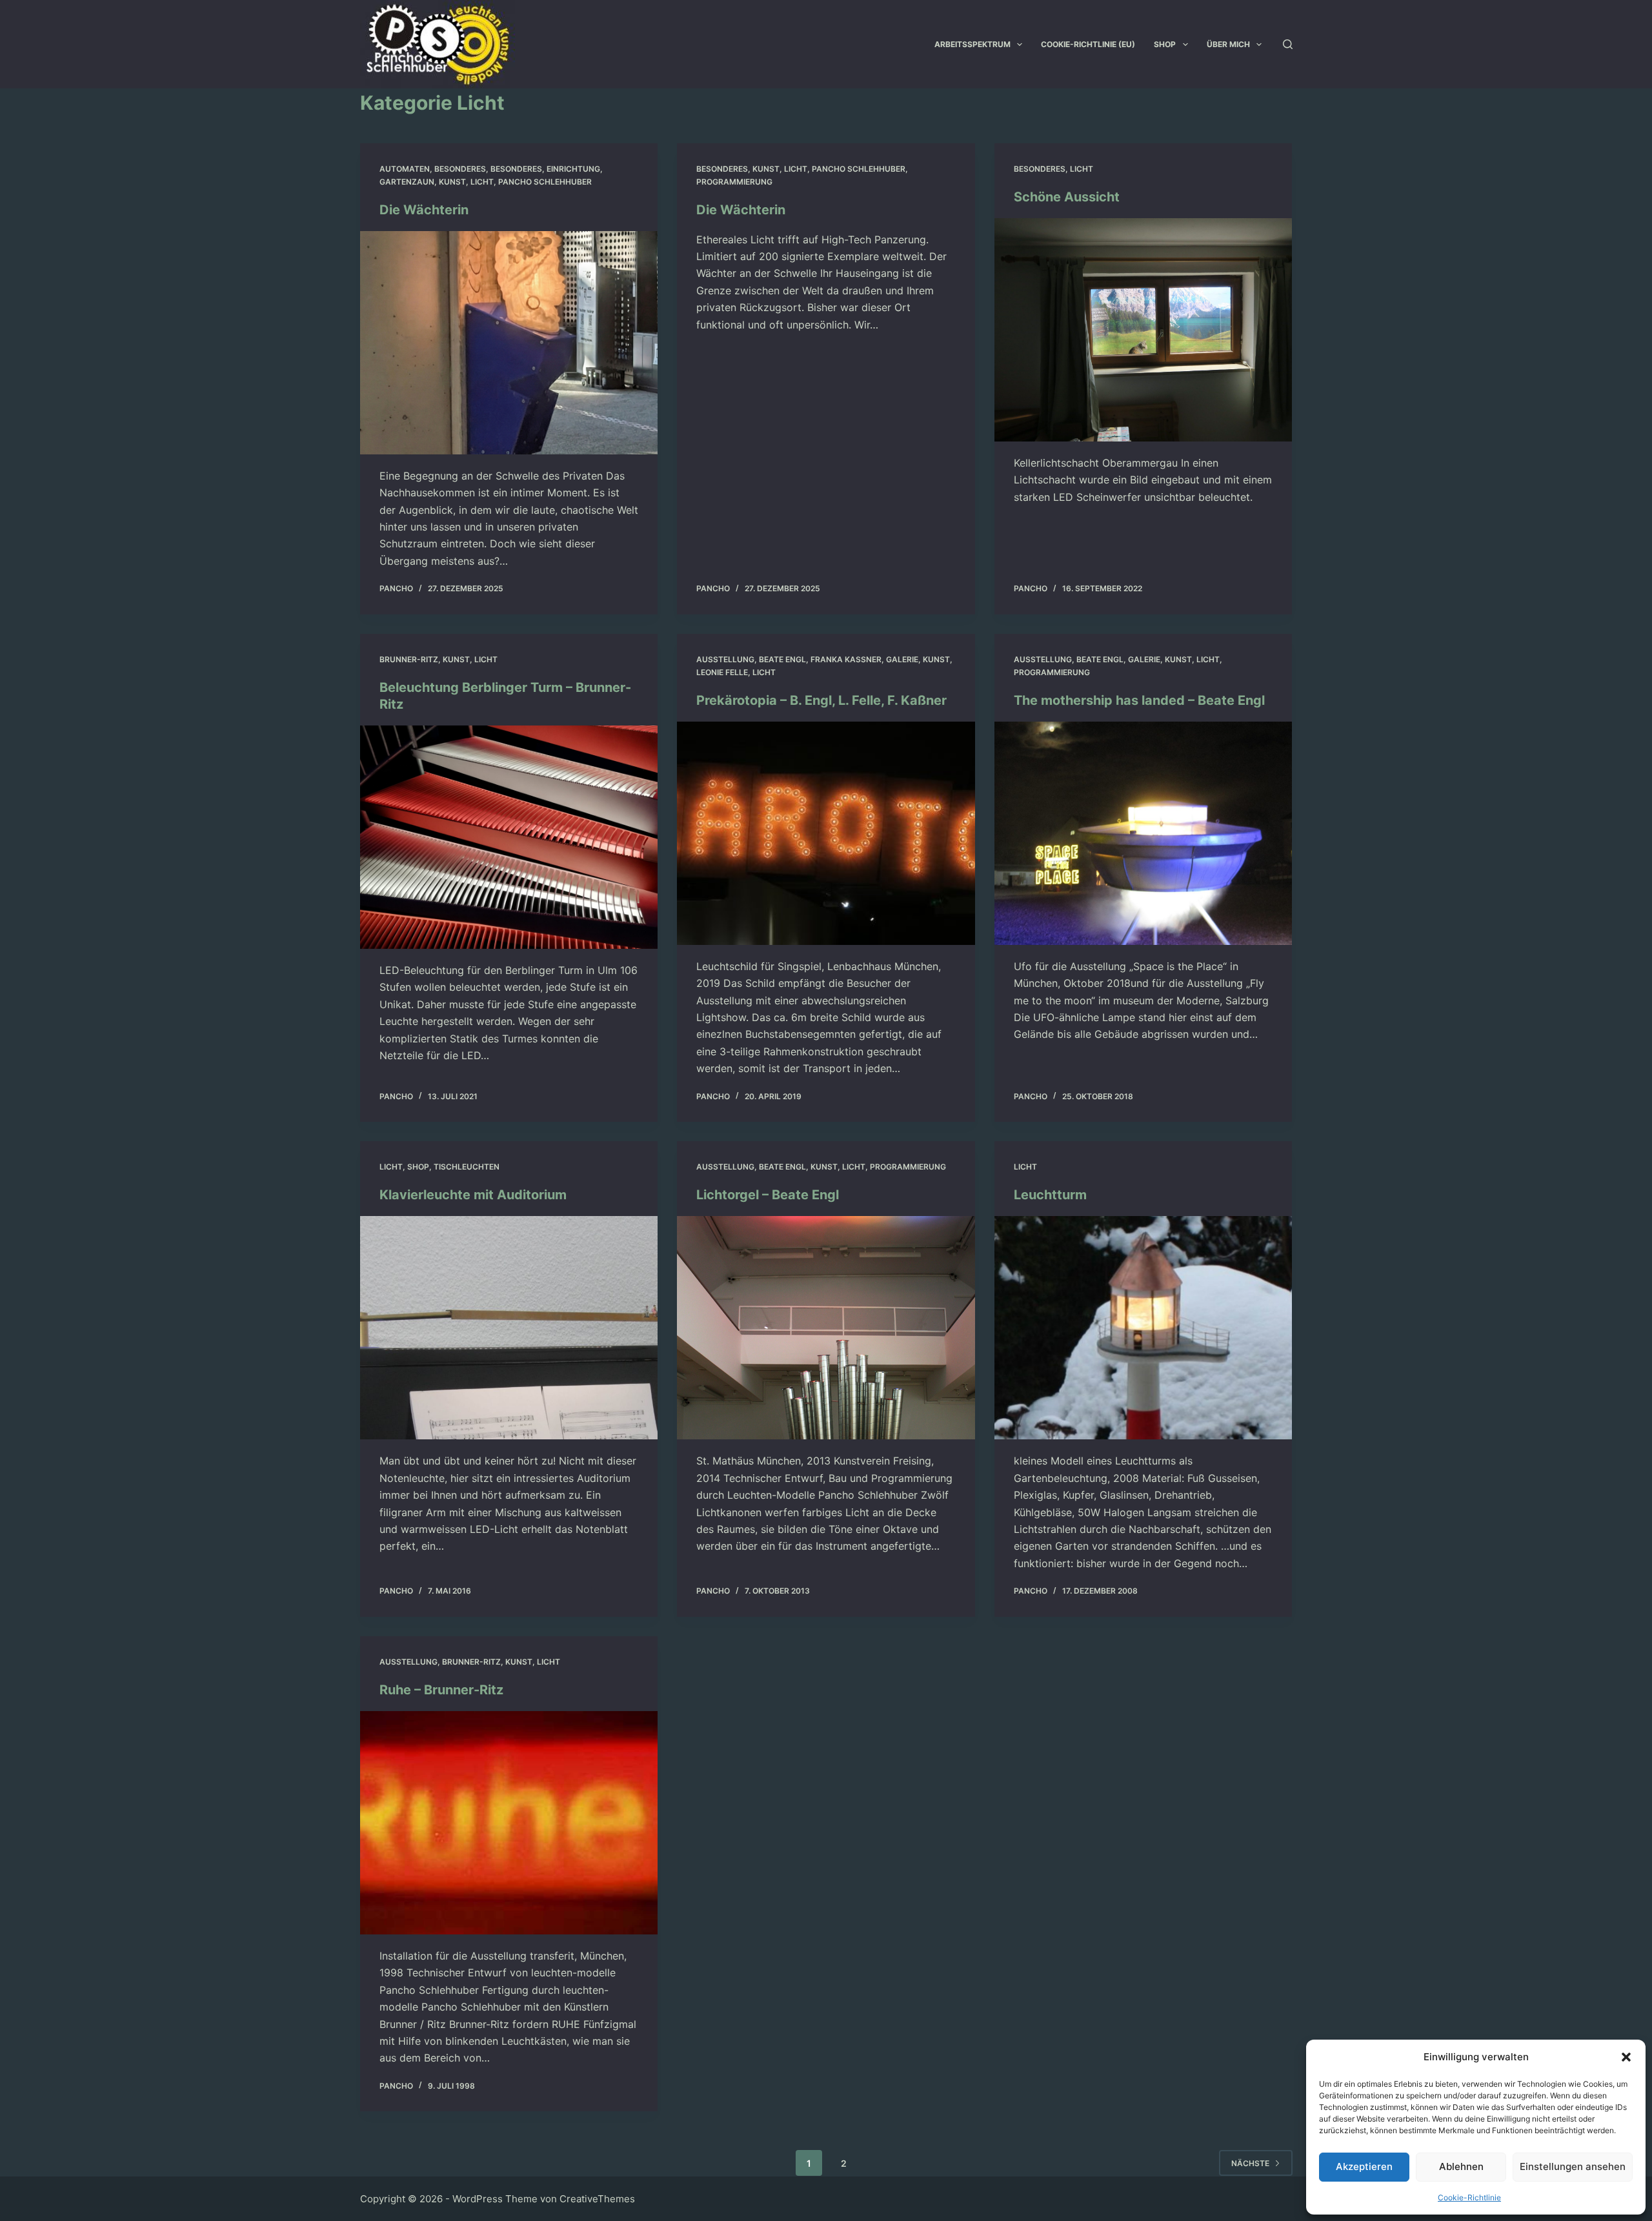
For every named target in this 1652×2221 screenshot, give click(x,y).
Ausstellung (725, 659)
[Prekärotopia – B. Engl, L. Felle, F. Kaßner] (826, 833)
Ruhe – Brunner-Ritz (441, 1690)
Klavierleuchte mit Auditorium (473, 1195)
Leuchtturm (1050, 1195)
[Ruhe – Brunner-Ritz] (509, 1823)
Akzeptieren (1364, 2166)
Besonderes (460, 169)
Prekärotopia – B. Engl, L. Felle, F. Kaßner (821, 700)
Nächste (1250, 2163)
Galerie (902, 659)
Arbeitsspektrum (972, 44)
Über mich (1228, 44)
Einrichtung (573, 169)
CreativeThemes (597, 2199)
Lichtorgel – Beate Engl (768, 1195)
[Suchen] (1288, 44)
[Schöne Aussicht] (1143, 330)
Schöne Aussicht (1067, 197)
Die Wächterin (424, 210)
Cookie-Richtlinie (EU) (1088, 44)
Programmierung (734, 182)
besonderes (516, 169)
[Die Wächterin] (509, 343)
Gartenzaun (407, 182)
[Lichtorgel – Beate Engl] (826, 1328)
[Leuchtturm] (1143, 1328)
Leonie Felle (722, 672)
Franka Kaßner (846, 659)
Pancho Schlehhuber (545, 182)
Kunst (452, 182)
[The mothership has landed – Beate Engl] (1143, 833)
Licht (482, 182)
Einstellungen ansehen (1573, 2166)
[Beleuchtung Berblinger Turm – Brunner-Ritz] (509, 837)
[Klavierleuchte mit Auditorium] (509, 1328)
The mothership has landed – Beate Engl (1139, 700)
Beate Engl (782, 659)
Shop (1165, 44)
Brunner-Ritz (409, 659)
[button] (1626, 2057)
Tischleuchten (467, 1167)
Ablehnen (1461, 2166)
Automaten (405, 169)
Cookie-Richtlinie (1469, 2197)
